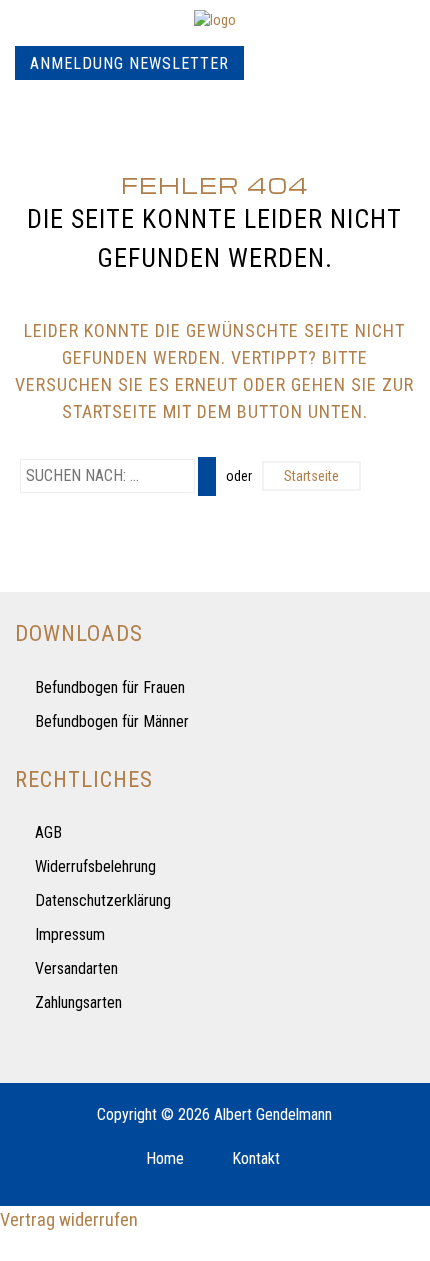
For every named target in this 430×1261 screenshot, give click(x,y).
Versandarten (76, 968)
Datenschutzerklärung (103, 900)
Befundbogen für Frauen (110, 687)
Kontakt (256, 1158)
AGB (48, 832)
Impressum (70, 934)
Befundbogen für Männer (112, 721)
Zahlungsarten (78, 1002)
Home (165, 1158)
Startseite (311, 476)
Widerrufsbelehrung (95, 866)
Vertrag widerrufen (69, 1219)
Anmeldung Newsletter (129, 63)
